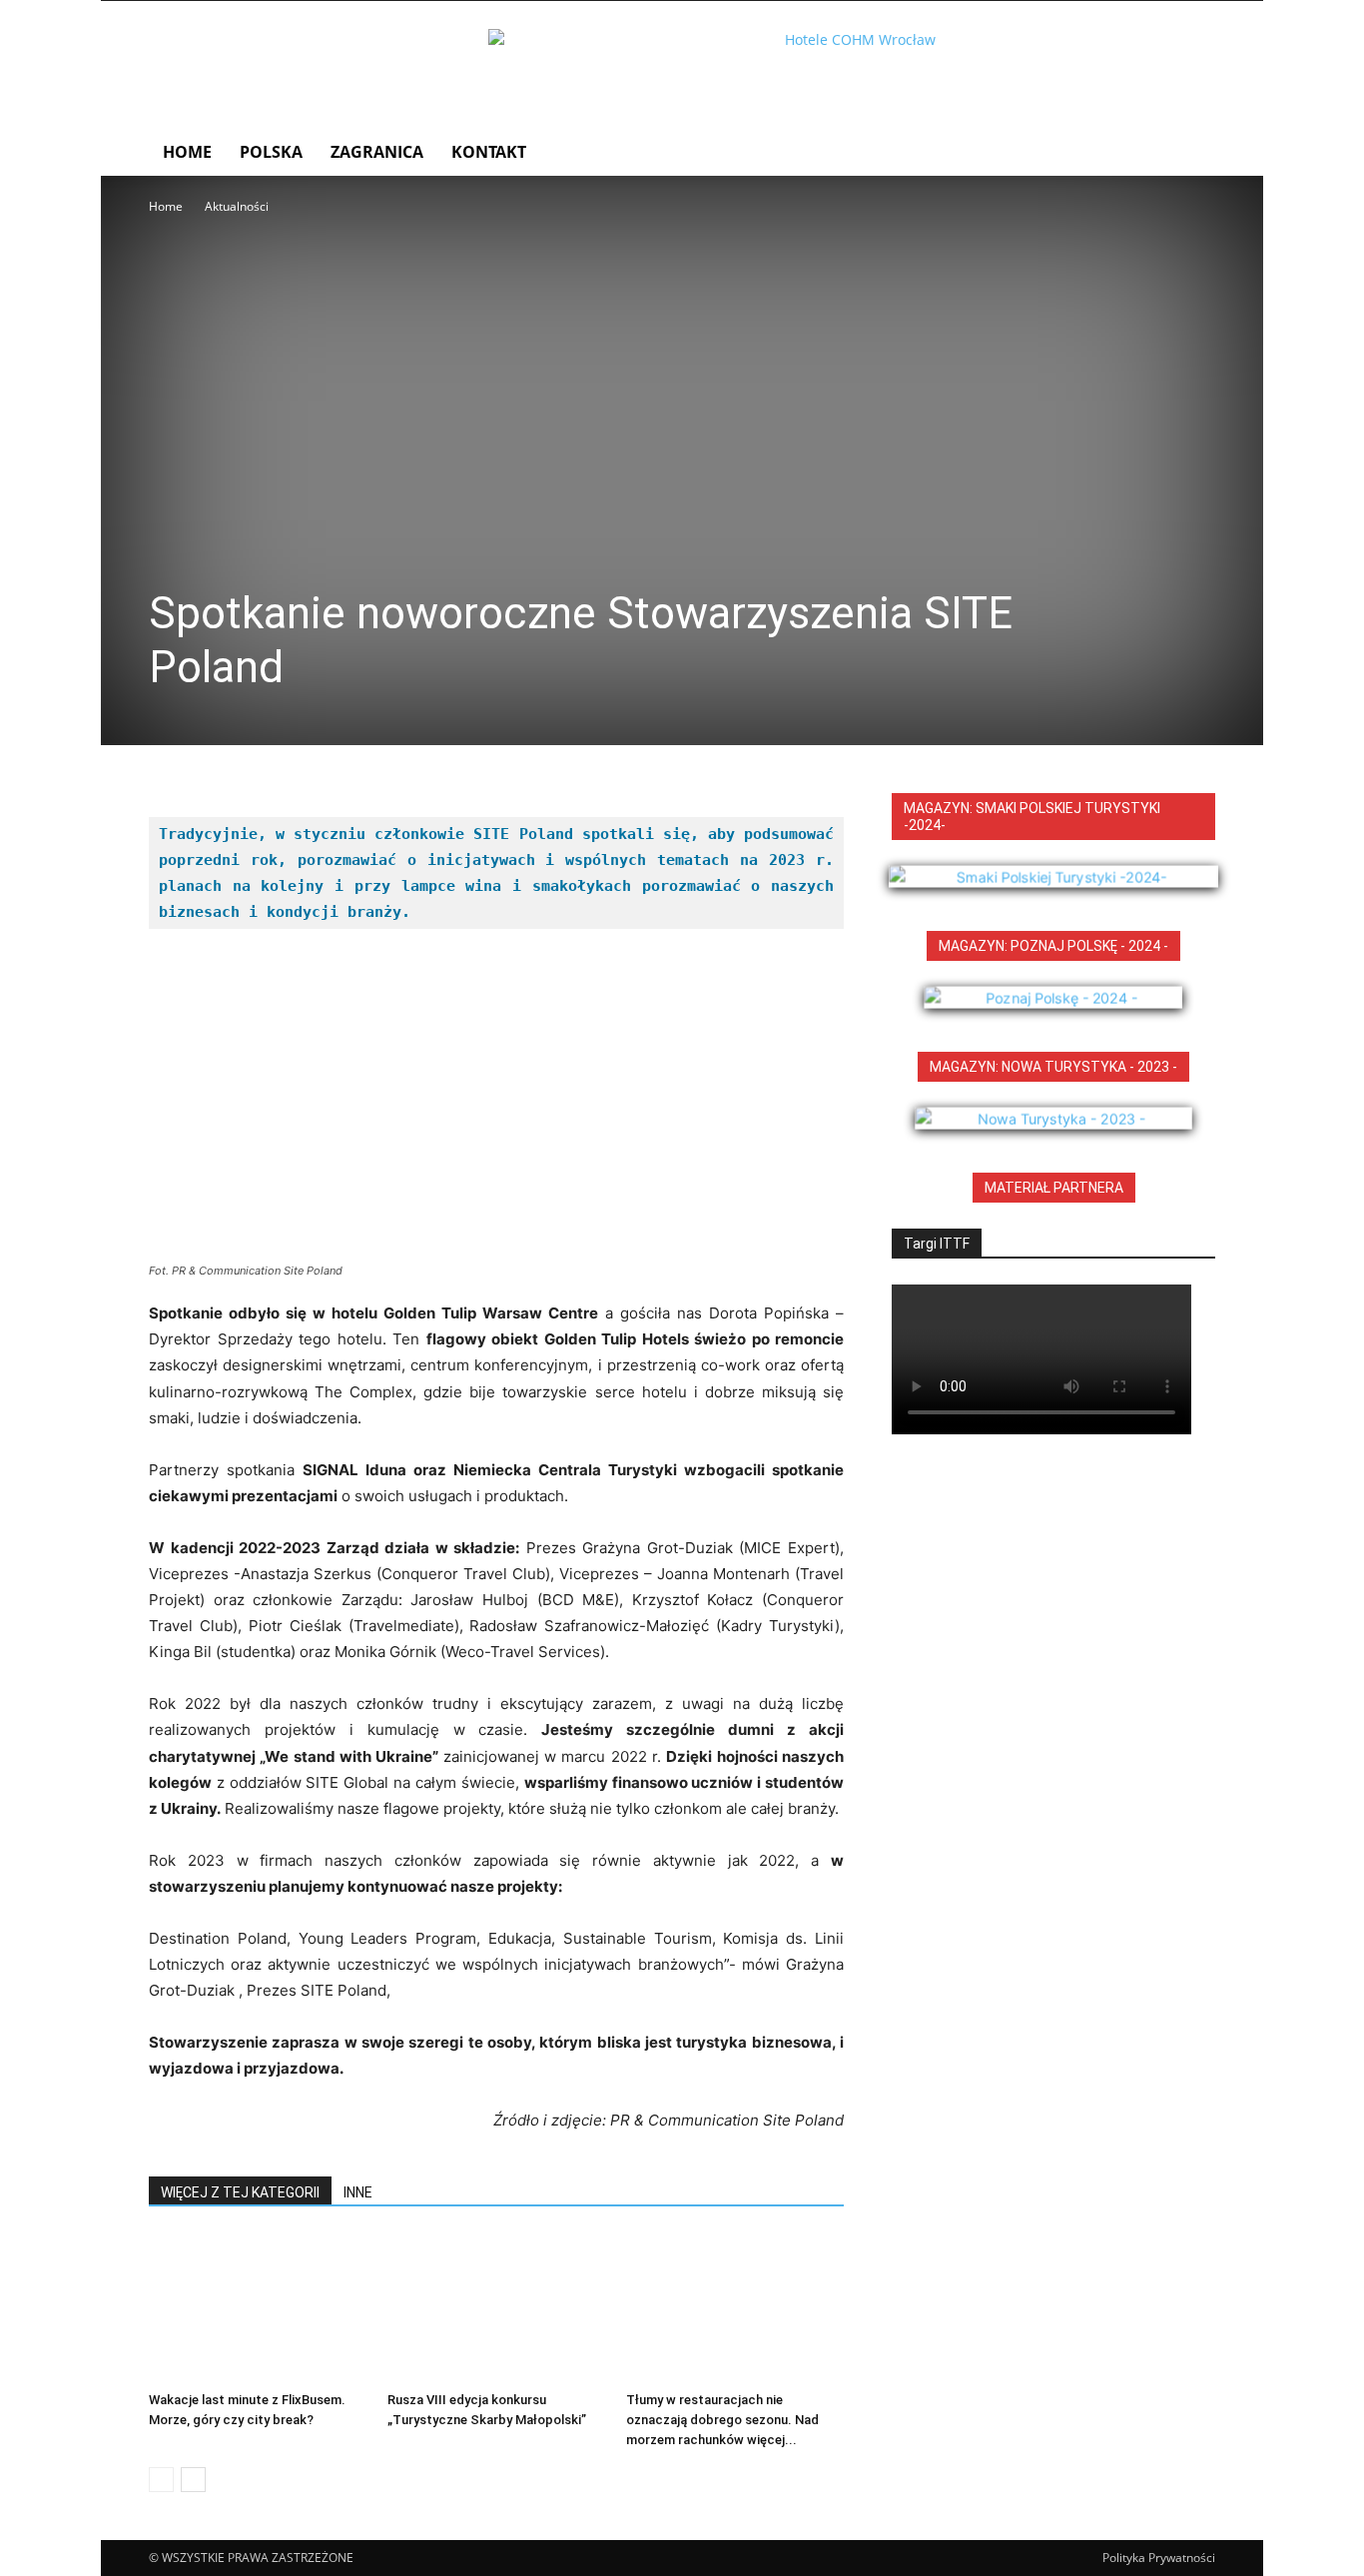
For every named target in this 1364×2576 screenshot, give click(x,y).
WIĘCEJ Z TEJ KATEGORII (240, 2192)
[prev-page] (161, 2480)
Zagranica (377, 152)
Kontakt (489, 152)
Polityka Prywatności (1159, 2558)
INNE (358, 2192)
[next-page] (193, 2480)
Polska (271, 152)
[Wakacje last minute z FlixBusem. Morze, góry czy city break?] (258, 2308)
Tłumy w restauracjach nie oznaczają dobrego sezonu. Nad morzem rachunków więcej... (722, 2420)
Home (187, 152)
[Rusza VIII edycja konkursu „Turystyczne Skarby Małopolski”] (496, 2308)
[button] (1191, 153)
